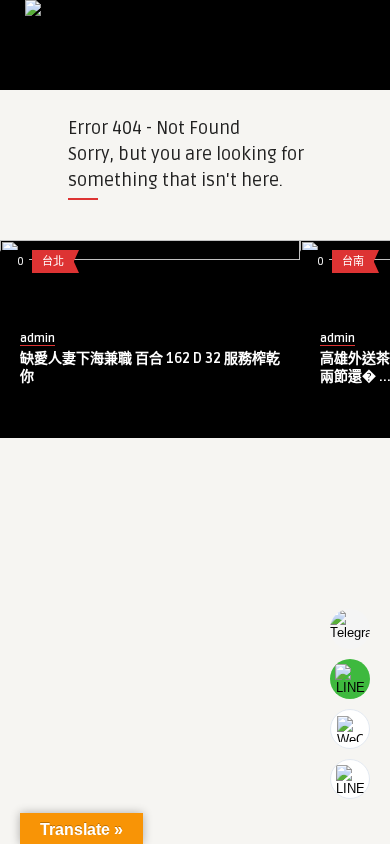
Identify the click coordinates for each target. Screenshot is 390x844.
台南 (353, 261)
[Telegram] (350, 629)
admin (37, 338)
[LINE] (350, 679)
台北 (53, 261)
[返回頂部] (350, 779)
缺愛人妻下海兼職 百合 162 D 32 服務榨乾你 (150, 367)
